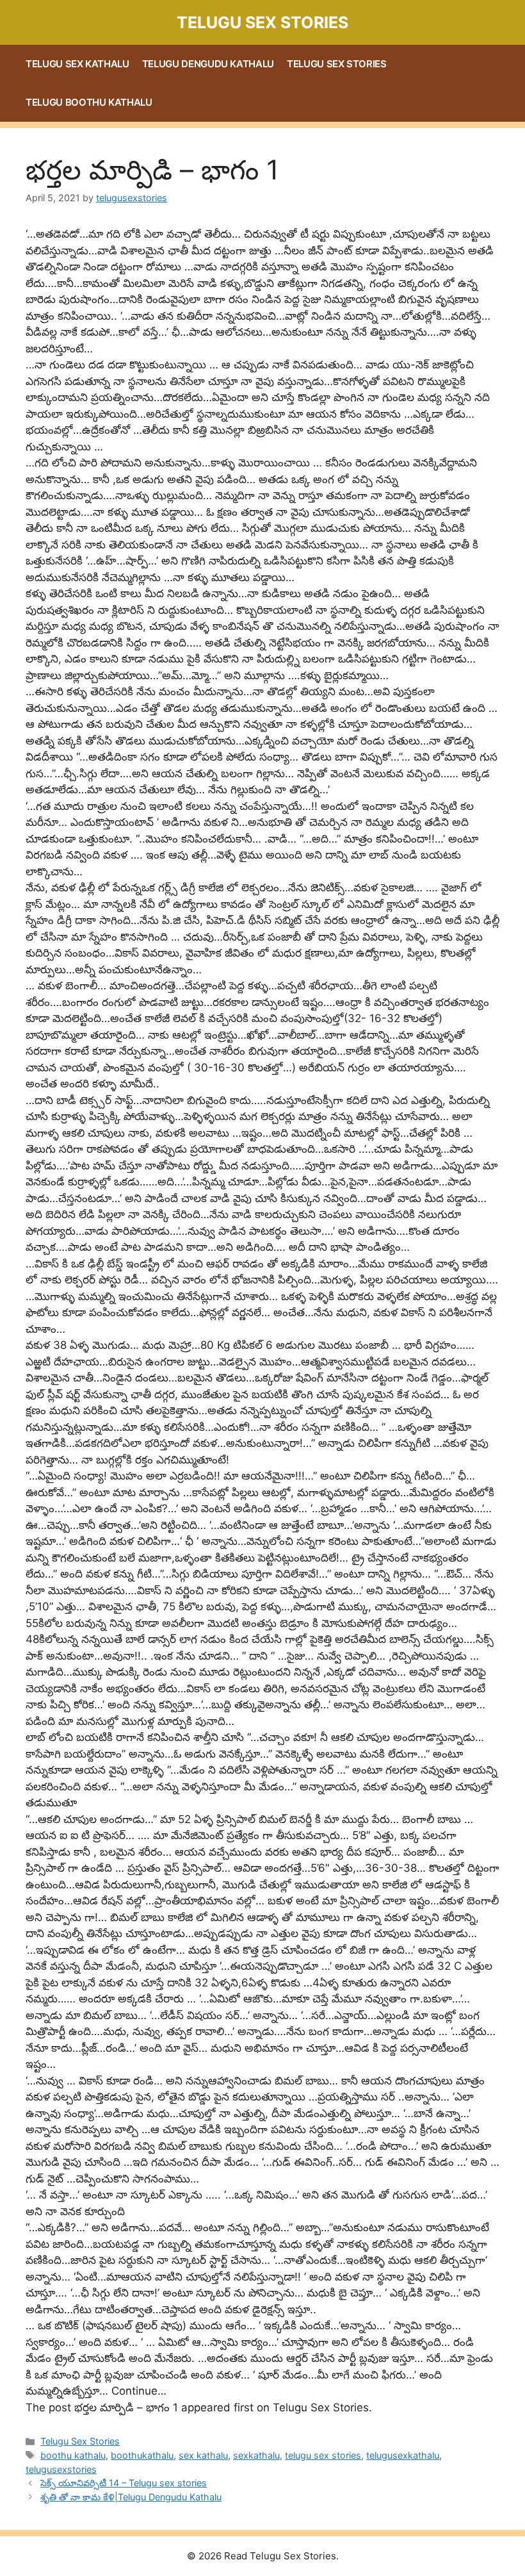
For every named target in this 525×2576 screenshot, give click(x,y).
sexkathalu (256, 2455)
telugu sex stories (323, 2455)
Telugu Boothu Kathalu (89, 102)
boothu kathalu (73, 2455)
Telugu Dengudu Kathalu (208, 64)
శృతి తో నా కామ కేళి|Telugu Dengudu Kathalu (131, 2497)
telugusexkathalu (403, 2455)
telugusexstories (61, 2469)
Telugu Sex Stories (262, 22)
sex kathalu (203, 2455)
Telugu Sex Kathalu (77, 64)
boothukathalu (142, 2455)
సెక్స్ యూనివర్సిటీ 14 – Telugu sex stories (124, 2483)
